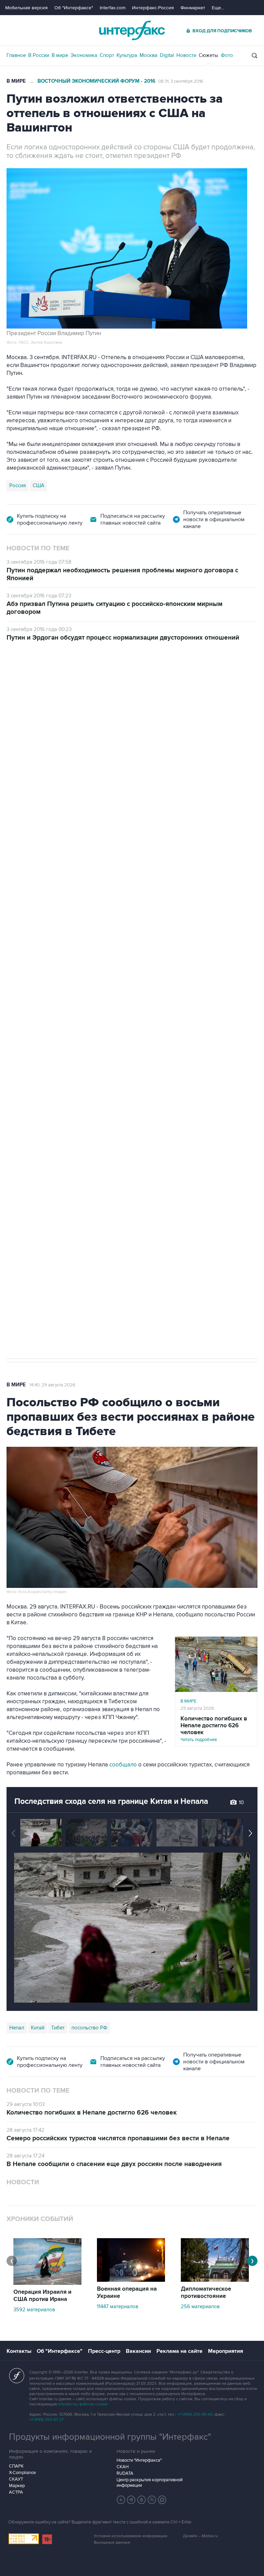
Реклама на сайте (179, 2351)
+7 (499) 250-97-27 (46, 2420)
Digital (167, 55)
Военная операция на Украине (127, 2293)
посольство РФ (89, 2028)
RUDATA (125, 2473)
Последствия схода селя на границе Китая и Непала (111, 1801)
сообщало (123, 1765)
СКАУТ (16, 2479)
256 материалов (200, 2306)
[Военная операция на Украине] (131, 2280)
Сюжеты (208, 55)
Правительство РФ (31, 1031)
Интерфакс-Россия (153, 8)
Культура (127, 55)
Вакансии (138, 2351)
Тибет (58, 2028)
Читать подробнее (214, 1729)
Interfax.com (113, 8)
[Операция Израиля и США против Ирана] (47, 2283)
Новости (186, 55)
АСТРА (16, 2492)
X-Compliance (22, 2473)
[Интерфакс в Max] (162, 2500)
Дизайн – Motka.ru (200, 2536)
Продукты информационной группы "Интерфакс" (110, 2437)
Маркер (17, 2486)
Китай (38, 2028)
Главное (16, 55)
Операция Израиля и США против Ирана (42, 2296)
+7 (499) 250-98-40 (195, 2414)
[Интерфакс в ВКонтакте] (142, 2500)
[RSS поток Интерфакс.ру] (152, 2500)
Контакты (19, 2351)
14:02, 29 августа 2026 (59, 680)
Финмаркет (193, 8)
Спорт (107, 55)
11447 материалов (118, 2306)
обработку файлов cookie (83, 2404)
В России (39, 55)
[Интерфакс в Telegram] (131, 2500)
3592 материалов (34, 2310)
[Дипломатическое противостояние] (215, 2280)
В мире (60, 55)
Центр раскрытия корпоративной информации (150, 2483)
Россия (18, 485)
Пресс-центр (104, 2351)
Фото (227, 55)
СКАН (123, 2467)
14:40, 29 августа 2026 (52, 1385)
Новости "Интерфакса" (139, 2460)
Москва (148, 55)
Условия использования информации (131, 2536)
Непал (17, 2028)
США (38, 485)
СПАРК (16, 2466)
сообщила (30, 769)
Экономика (84, 55)
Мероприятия (225, 2351)
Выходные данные (112, 2543)
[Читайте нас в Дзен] (121, 2500)
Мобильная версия (26, 8)
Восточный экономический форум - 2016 (96, 81)
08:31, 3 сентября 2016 (181, 81)
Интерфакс (132, 30)
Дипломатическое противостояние (206, 2293)
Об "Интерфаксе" (74, 8)
